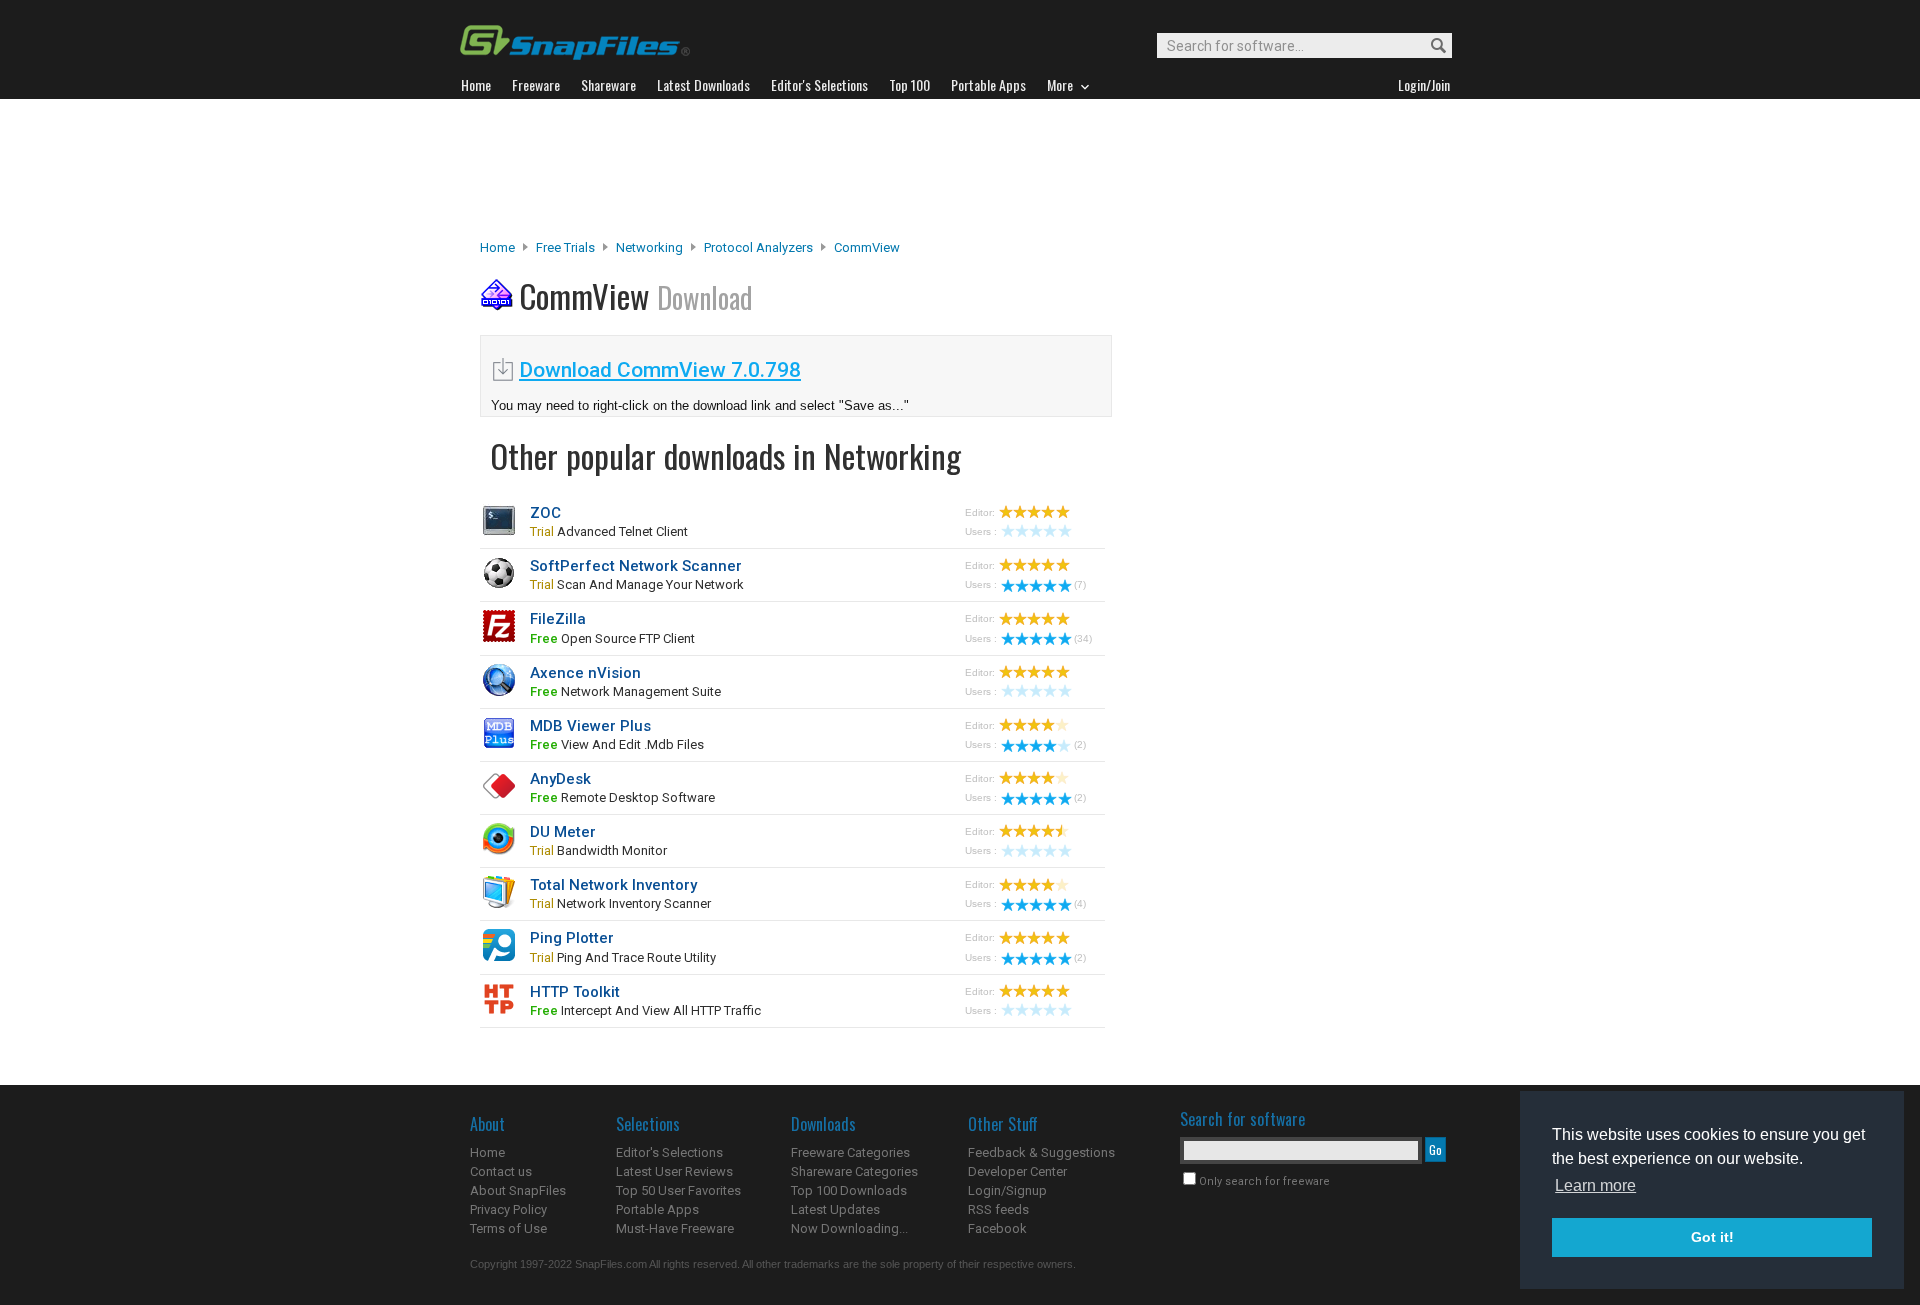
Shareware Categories (854, 1171)
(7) (1080, 584)
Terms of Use (508, 1228)
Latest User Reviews (674, 1171)
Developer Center (1017, 1171)
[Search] (1429, 46)
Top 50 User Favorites (678, 1190)
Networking (649, 247)
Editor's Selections (669, 1152)
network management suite (625, 691)
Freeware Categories (850, 1152)
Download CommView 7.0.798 (660, 370)
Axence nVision (585, 673)
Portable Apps (657, 1209)
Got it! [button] (1712, 1237)
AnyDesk (560, 779)
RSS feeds (998, 1209)
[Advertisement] (960, 169)
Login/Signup (1007, 1190)
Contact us (501, 1171)
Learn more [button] (1595, 1185)
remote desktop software (622, 797)
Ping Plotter (572, 938)
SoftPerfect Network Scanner (636, 566)
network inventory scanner (620, 903)
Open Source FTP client (612, 638)
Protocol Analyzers (758, 247)
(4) (1080, 903)
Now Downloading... (849, 1228)
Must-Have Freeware (675, 1228)
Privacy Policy (508, 1209)
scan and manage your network (637, 584)
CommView (867, 247)
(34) (1083, 638)
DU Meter (563, 832)
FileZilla (558, 619)
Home (497, 247)
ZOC (545, 513)
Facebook (997, 1228)
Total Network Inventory (613, 885)
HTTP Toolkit (575, 992)
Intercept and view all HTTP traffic (645, 1010)
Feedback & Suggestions (1041, 1152)
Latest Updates (835, 1209)
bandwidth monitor (598, 850)
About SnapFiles (518, 1190)
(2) (1080, 744)
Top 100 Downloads (849, 1190)
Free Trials (565, 247)
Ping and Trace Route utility (623, 957)
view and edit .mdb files (617, 744)
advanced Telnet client (609, 531)
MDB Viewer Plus (590, 726)
